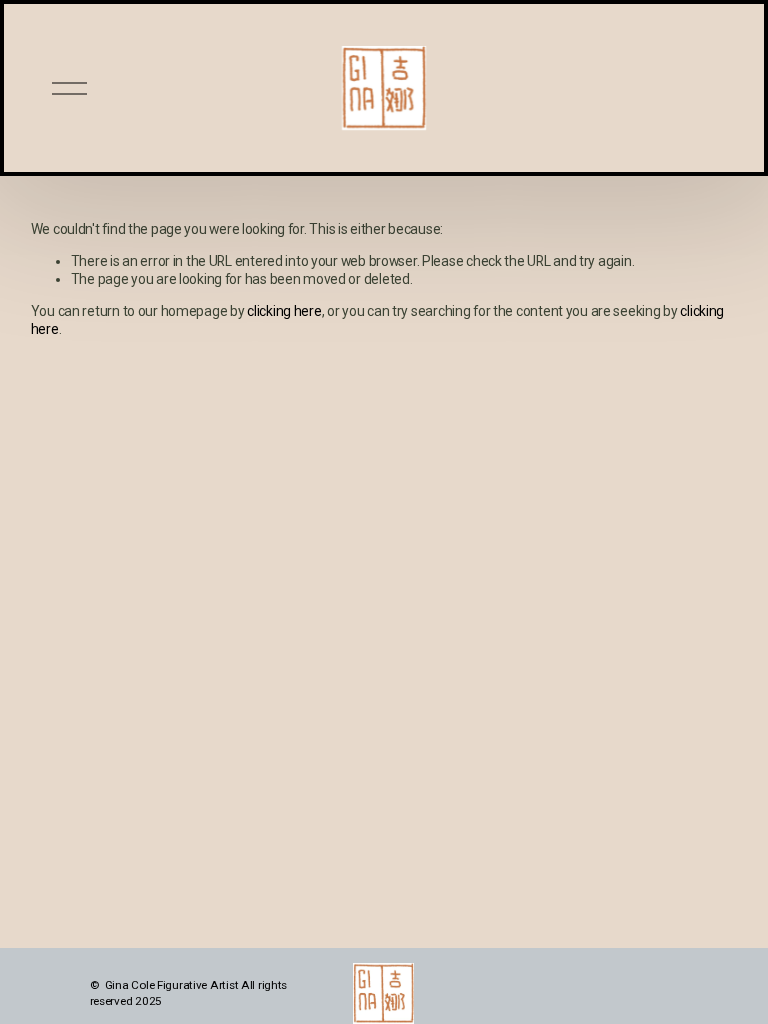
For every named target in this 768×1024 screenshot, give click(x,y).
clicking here (284, 311)
